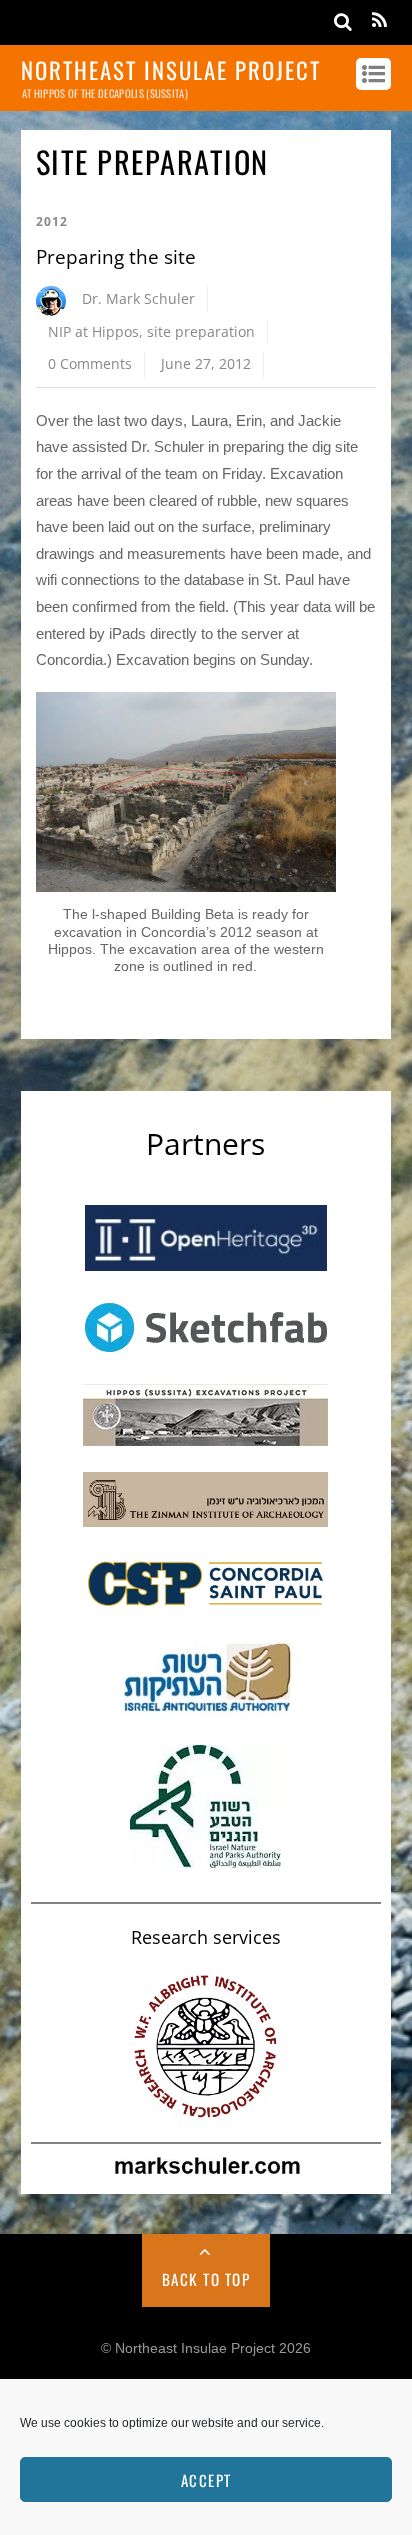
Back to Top (206, 2279)
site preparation (201, 331)
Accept (206, 2480)
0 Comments (90, 363)
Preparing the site (116, 257)
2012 (52, 221)
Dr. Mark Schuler (138, 298)
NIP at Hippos (93, 331)
